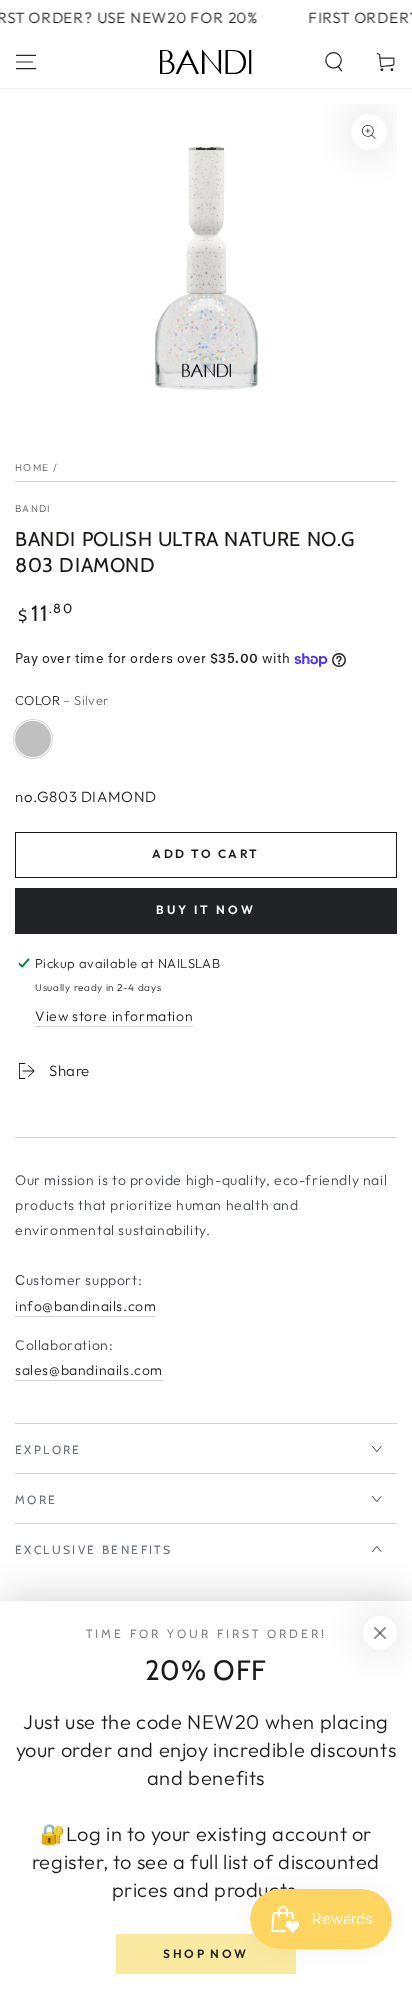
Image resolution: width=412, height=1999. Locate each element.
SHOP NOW (205, 1953)
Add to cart (205, 853)
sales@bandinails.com (89, 1370)
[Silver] (33, 739)
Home (32, 467)
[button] (334, 62)
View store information (114, 1016)
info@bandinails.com (85, 1306)
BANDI (33, 508)
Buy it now (206, 909)
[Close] (380, 1633)
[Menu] (26, 62)
